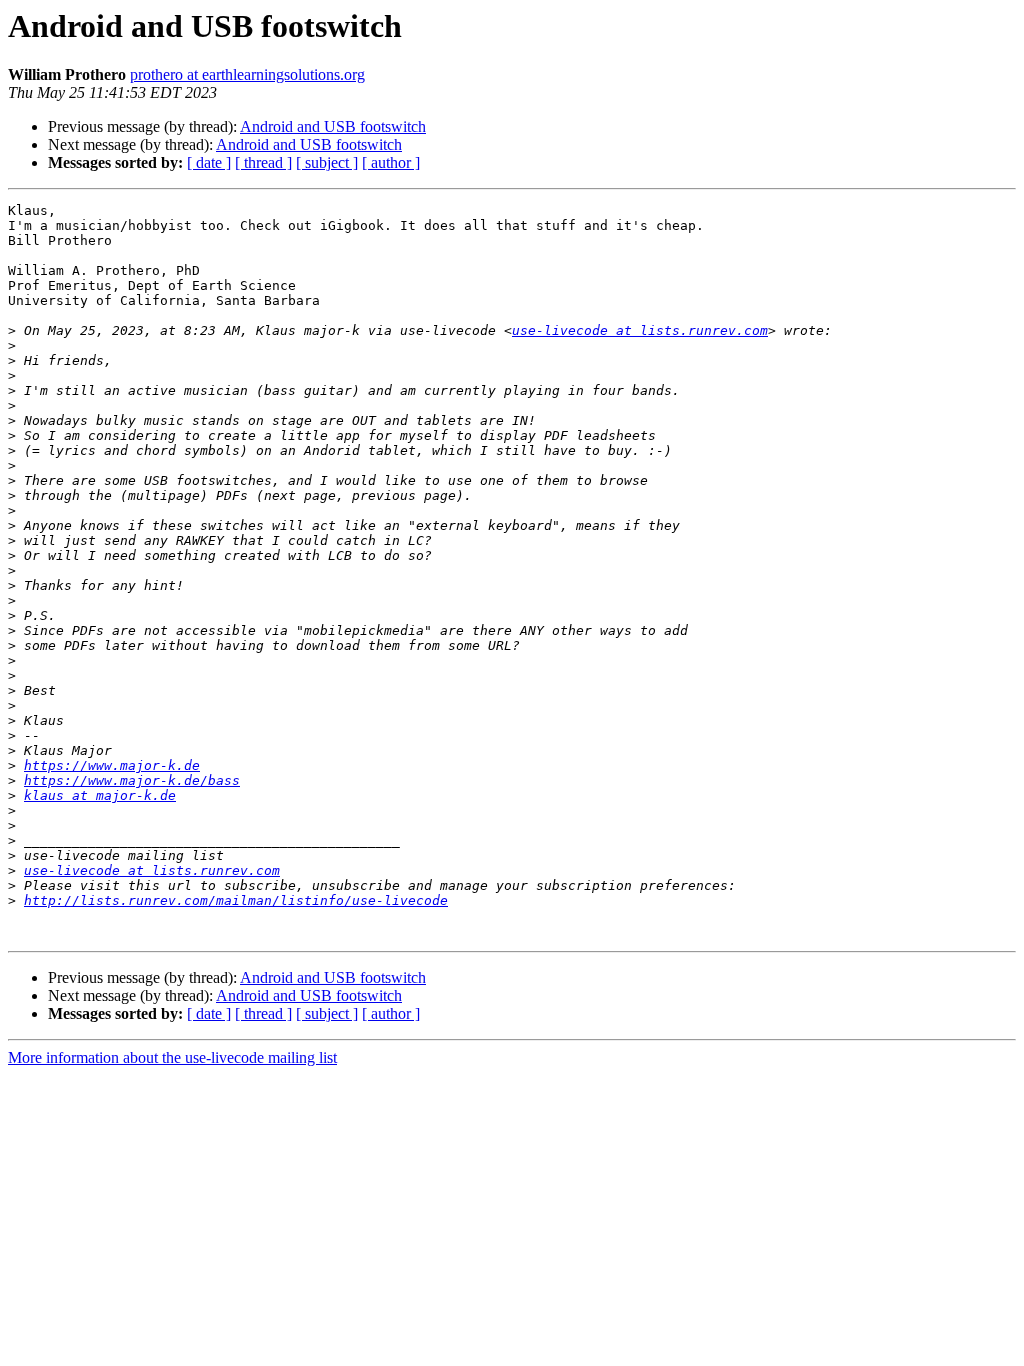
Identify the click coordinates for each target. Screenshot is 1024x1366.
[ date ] (209, 162)
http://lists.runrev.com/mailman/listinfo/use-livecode (236, 900)
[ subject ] (327, 162)
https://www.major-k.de (112, 765)
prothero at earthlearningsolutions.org (247, 74)
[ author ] (391, 162)
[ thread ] (263, 162)
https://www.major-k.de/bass (132, 780)
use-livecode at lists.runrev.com (640, 330)
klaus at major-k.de (100, 795)
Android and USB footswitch (333, 126)
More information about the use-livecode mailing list (172, 1057)
